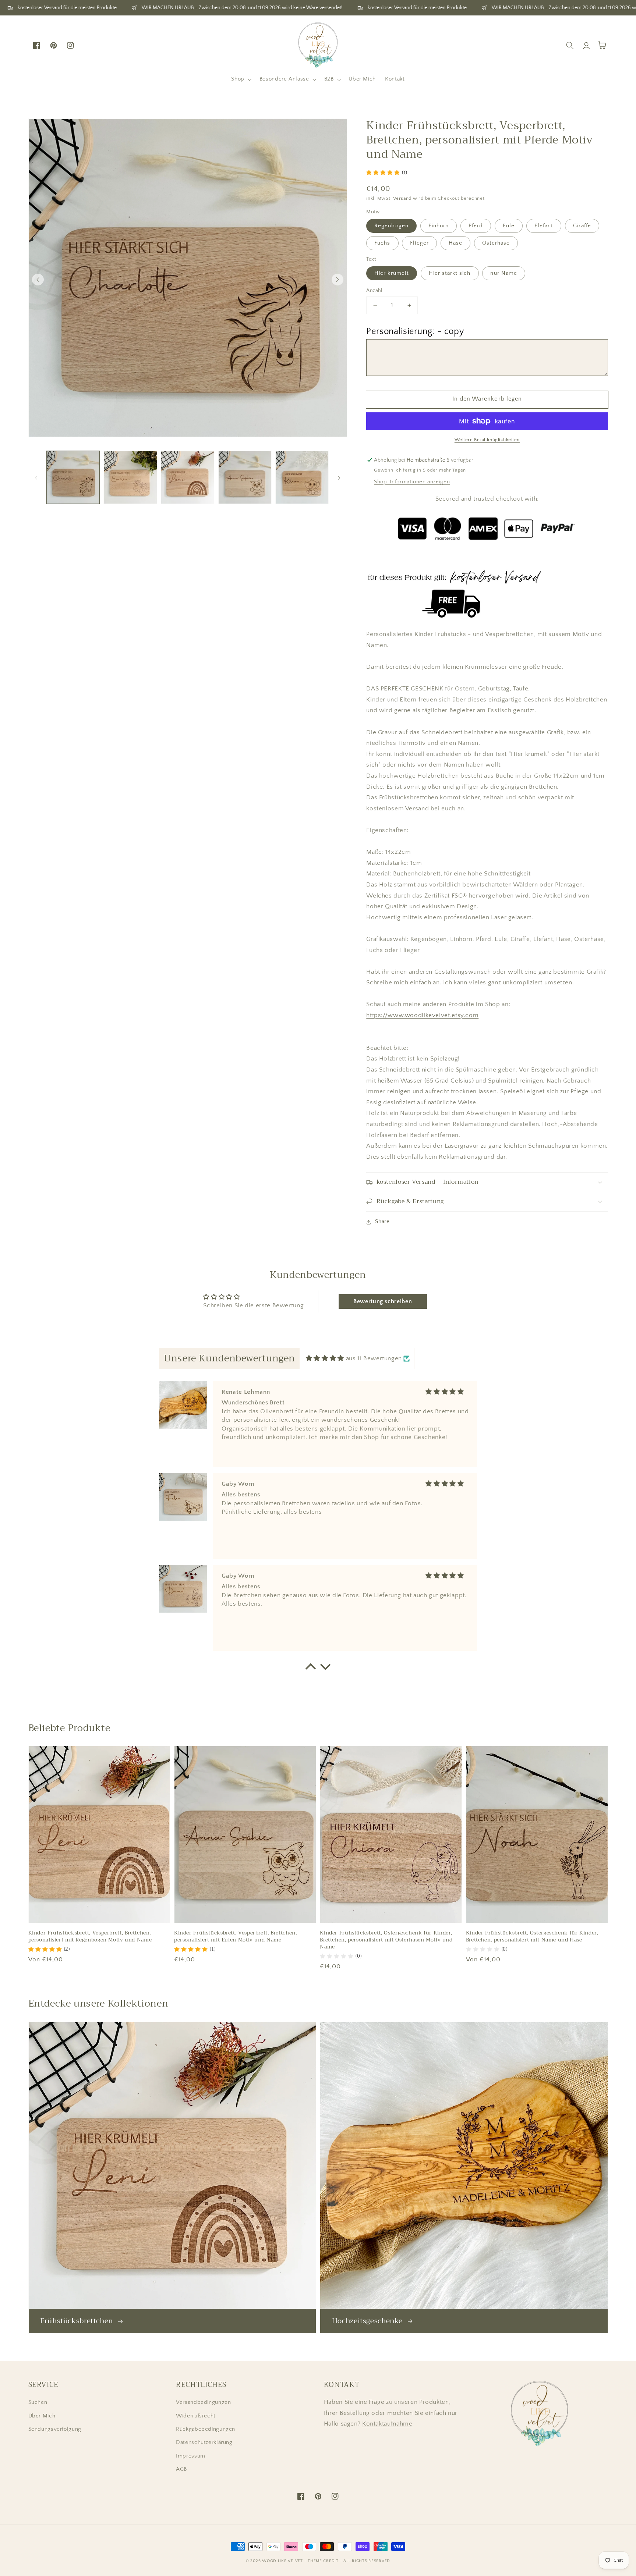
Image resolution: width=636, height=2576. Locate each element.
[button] (241, 79)
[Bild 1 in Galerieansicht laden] (73, 477)
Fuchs (382, 243)
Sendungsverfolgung (55, 2429)
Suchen (38, 2402)
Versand (402, 198)
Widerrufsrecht (196, 2416)
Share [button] (382, 1222)
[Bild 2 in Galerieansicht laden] (130, 477)
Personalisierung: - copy (415, 331)
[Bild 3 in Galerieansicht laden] (188, 477)
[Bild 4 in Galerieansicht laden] (245, 477)
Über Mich (42, 2416)
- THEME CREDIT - (324, 2561)
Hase (455, 243)
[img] (325, 1359)
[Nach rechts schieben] (338, 280)
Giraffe (582, 226)
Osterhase (496, 243)
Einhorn (439, 226)
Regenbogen (391, 226)
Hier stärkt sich (450, 273)
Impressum (191, 2456)
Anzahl (374, 291)
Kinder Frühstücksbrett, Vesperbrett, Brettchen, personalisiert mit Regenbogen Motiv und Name (90, 1937)
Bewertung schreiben (383, 1301)
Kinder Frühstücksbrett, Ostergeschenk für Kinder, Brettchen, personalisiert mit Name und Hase (532, 1937)
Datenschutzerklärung (204, 2442)
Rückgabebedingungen (206, 2429)
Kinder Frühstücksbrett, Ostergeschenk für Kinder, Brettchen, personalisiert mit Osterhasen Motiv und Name (386, 1940)
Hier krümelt (392, 273)
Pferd (476, 226)
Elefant (544, 226)
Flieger (419, 243)
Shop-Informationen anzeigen (412, 482)
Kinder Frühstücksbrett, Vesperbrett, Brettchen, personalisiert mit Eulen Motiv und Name (236, 1937)
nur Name (504, 273)
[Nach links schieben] (38, 280)
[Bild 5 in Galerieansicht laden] (302, 477)
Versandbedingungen (203, 2402)
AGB (181, 2469)
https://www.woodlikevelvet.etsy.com (422, 1015)
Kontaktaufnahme (387, 2424)
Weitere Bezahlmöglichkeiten (487, 440)
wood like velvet (282, 2561)
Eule (509, 226)
